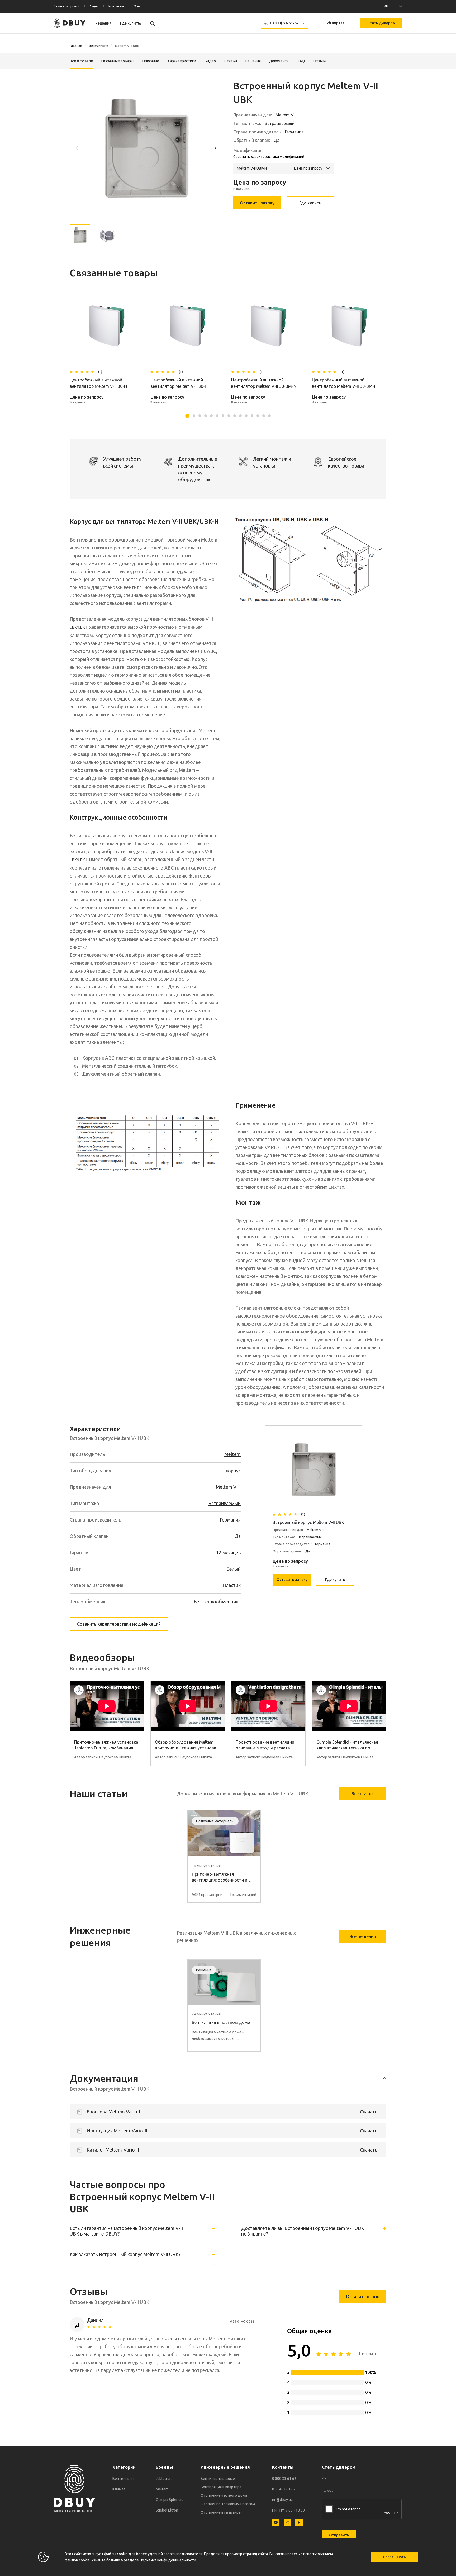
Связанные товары (117, 61)
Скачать (369, 2112)
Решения (103, 23)
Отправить (339, 2535)
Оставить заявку (257, 203)
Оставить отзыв (363, 2297)
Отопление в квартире (221, 2512)
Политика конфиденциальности (168, 2560)
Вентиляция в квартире (221, 2487)
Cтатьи (231, 61)
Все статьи (363, 1794)
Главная (76, 46)
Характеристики (182, 61)
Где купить (310, 203)
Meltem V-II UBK (127, 46)
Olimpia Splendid (170, 2500)
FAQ (301, 61)
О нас (138, 6)
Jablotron (164, 2479)
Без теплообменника (217, 1602)
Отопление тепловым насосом (228, 2504)
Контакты (116, 6)
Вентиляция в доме (218, 2479)
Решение (204, 1970)
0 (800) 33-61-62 (284, 23)
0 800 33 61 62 (284, 2479)
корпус (233, 1471)
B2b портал (334, 23)
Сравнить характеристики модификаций (269, 157)
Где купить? (131, 23)
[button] (215, 148)
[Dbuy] (70, 23)
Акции (94, 6)
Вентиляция (99, 46)
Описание (151, 61)
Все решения (363, 1936)
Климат (119, 2489)
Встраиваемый (224, 1503)
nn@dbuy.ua (282, 2500)
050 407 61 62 (284, 2489)
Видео (210, 61)
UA (400, 6)
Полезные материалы (215, 1821)
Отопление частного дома (224, 2495)
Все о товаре (81, 61)
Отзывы (320, 61)
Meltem (232, 1454)
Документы (279, 61)
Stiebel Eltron (167, 2510)
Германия (230, 1520)
